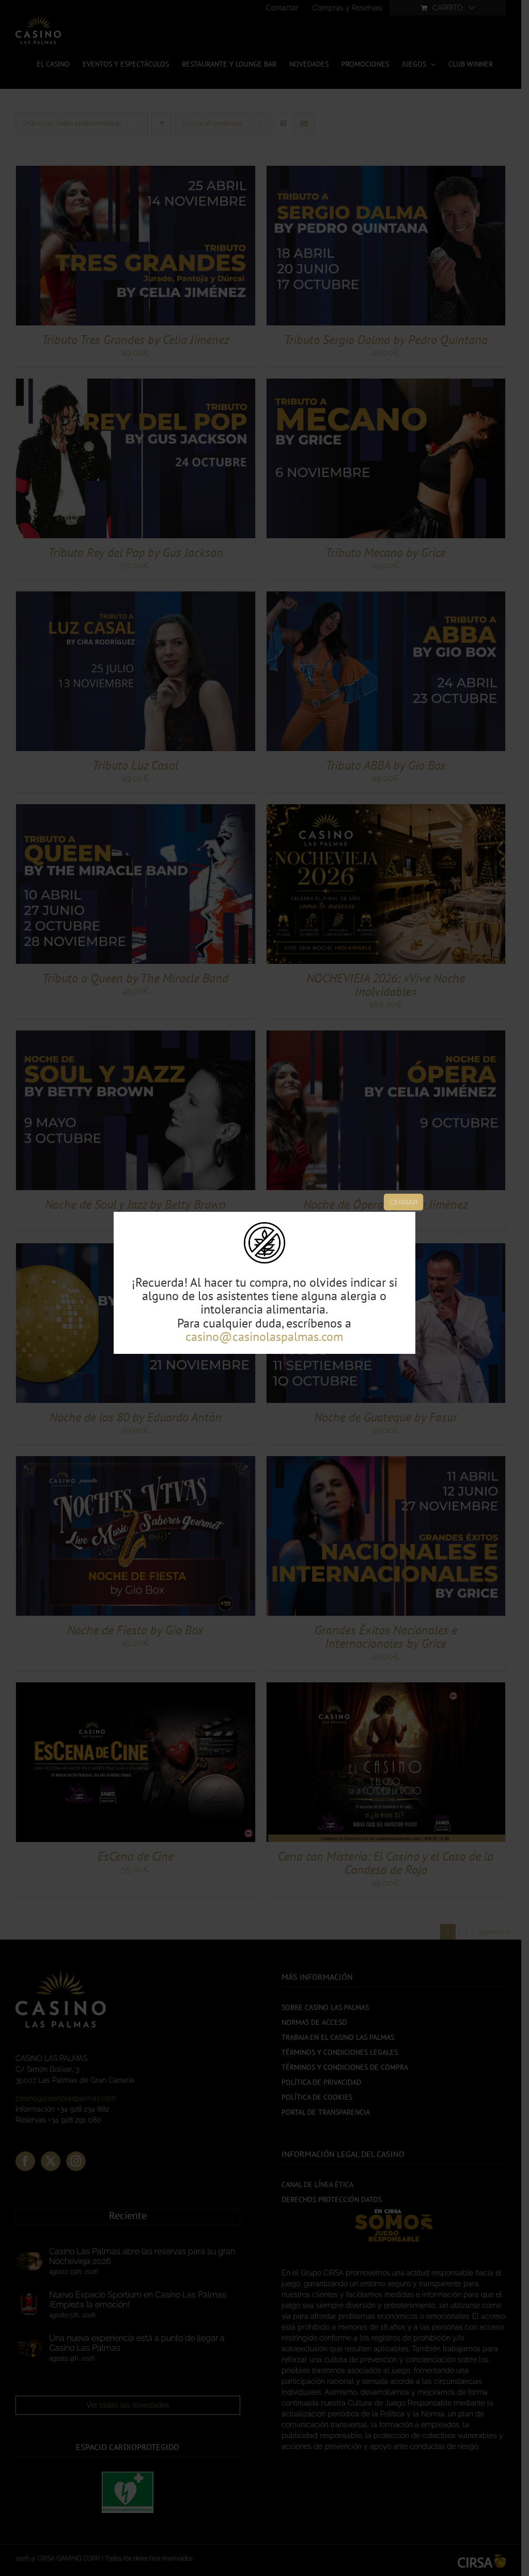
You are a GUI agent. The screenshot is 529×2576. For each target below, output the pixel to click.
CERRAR (403, 1202)
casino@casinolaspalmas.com (264, 1337)
